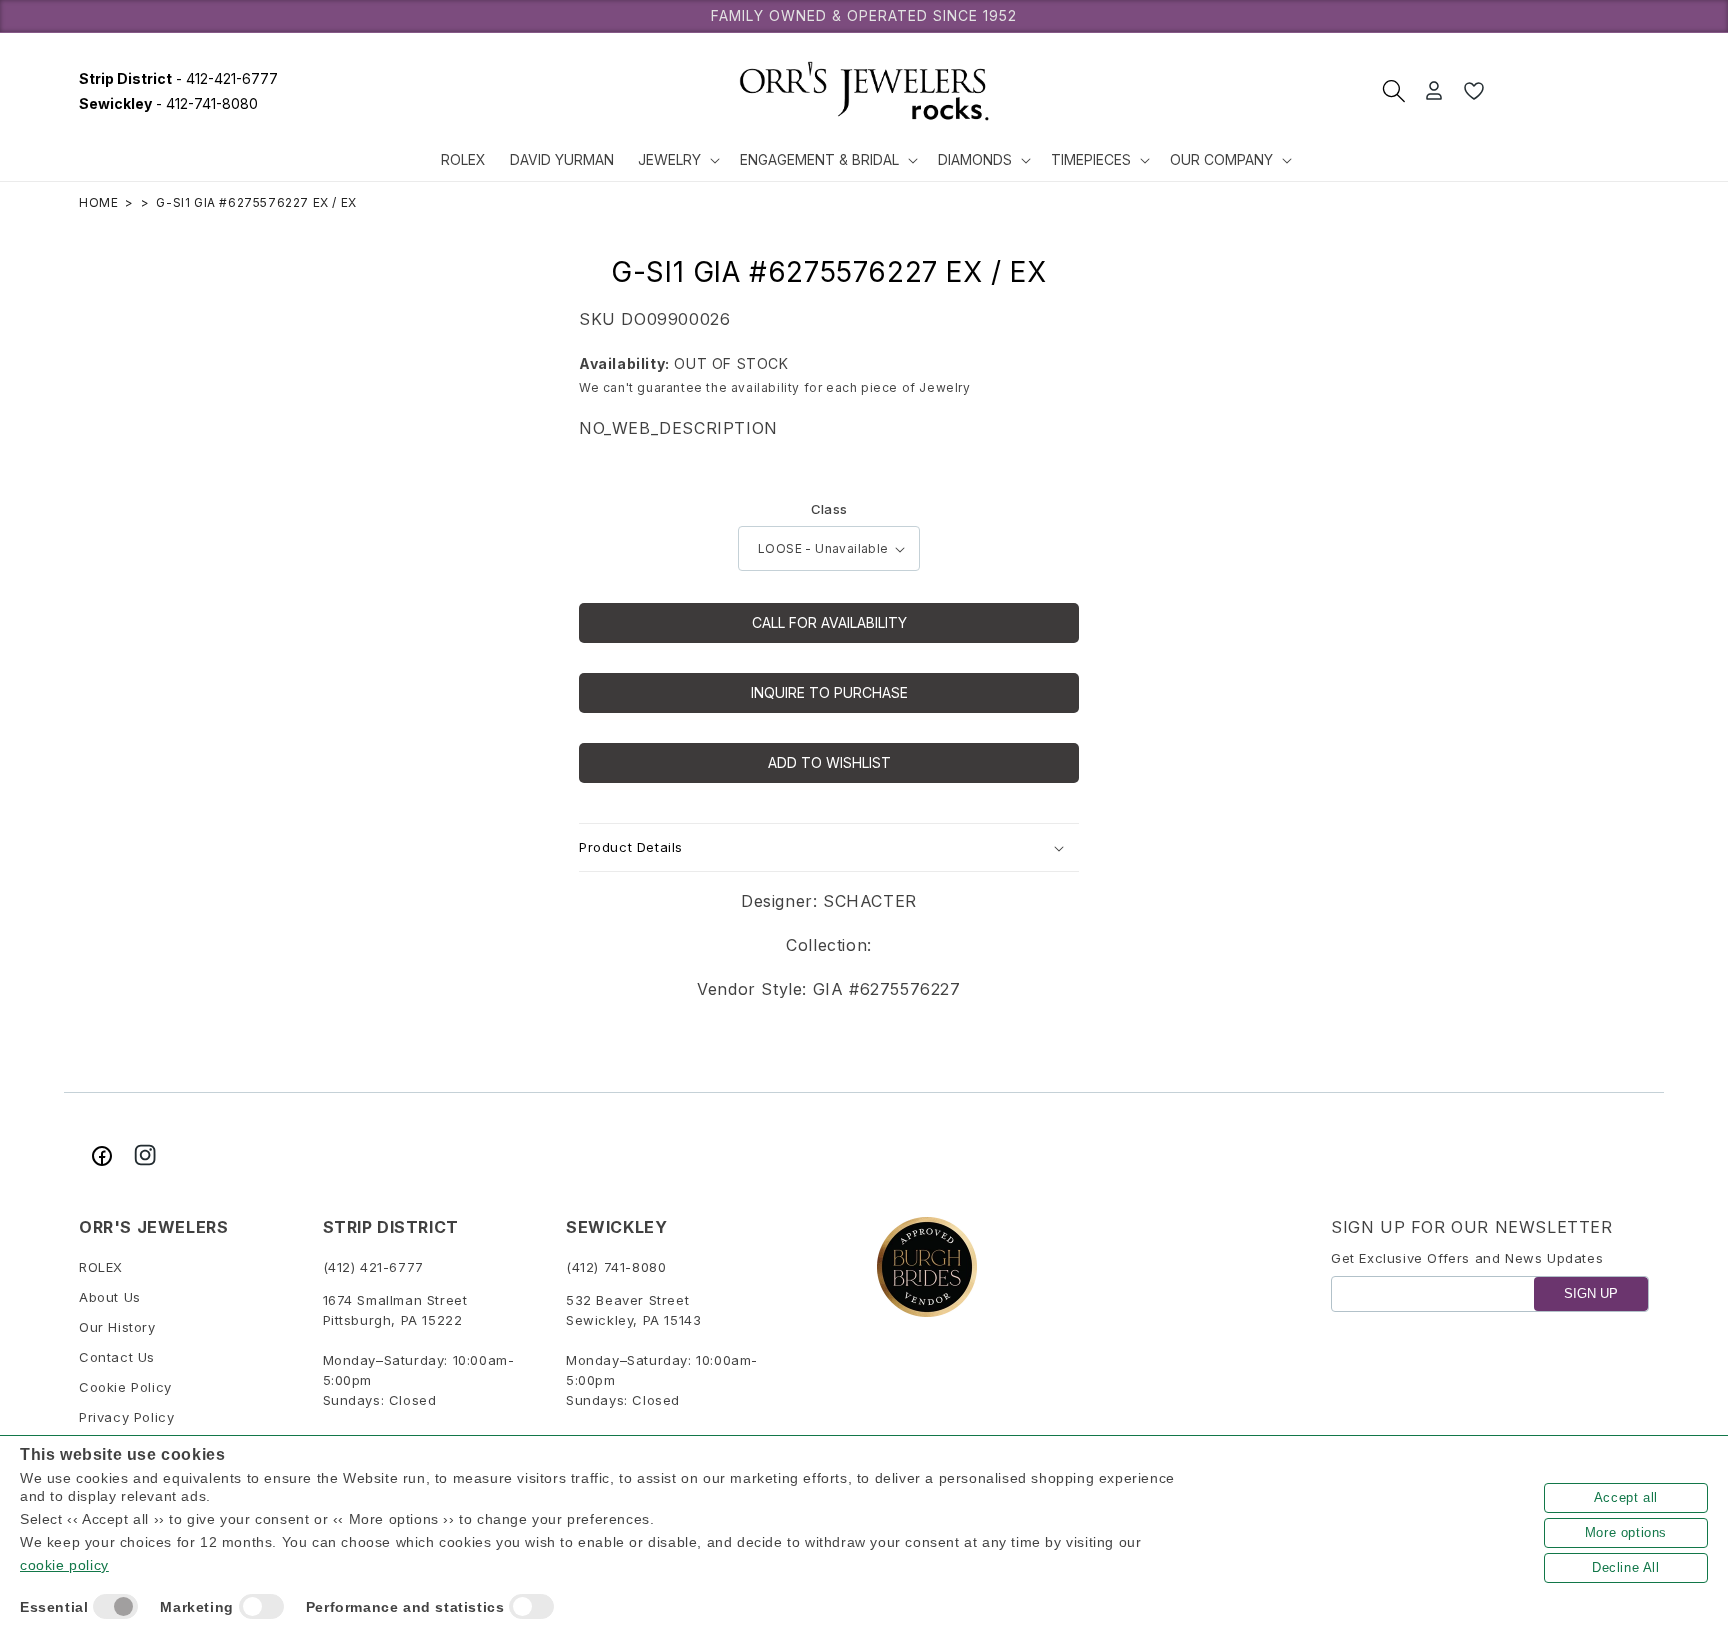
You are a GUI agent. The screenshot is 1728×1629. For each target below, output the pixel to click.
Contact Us (117, 1358)
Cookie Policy (125, 1388)
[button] (677, 160)
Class (829, 509)
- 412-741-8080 (168, 103)
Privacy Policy (126, 1418)
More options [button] (1626, 1532)
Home (98, 202)
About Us (110, 1298)
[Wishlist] (1474, 91)
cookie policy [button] (64, 1565)
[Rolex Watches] (1574, 91)
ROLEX (101, 1268)
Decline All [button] (1626, 1567)
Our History (117, 1328)
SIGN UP (1591, 1294)
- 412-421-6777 (178, 78)
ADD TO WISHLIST (829, 762)
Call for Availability (829, 622)
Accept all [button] (1626, 1497)
